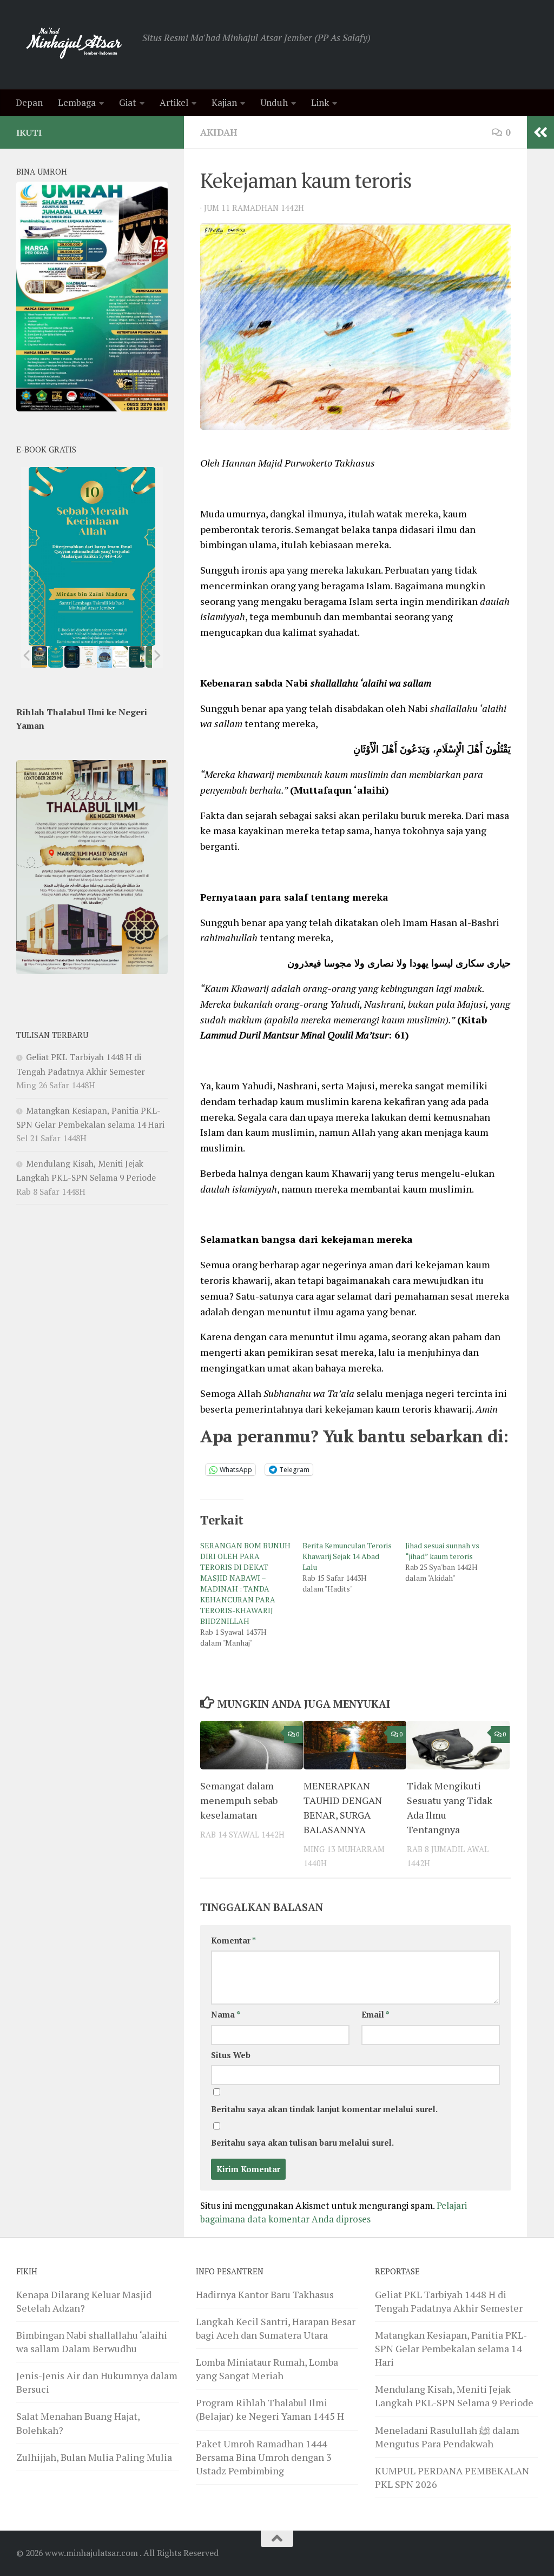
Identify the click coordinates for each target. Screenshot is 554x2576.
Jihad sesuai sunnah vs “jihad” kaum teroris (442, 1551)
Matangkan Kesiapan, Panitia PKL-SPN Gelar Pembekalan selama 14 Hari (451, 2348)
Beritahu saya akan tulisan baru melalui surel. (302, 2143)
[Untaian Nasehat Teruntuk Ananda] (88, 657)
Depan (29, 102)
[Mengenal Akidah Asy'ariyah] (137, 657)
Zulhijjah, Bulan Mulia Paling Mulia (94, 2457)
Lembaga (77, 102)
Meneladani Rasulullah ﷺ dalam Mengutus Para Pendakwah (447, 2437)
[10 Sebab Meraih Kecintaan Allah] (56, 657)
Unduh (274, 102)
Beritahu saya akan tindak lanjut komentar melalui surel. (324, 2109)
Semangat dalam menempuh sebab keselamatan (239, 1800)
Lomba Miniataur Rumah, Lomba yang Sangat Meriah (267, 2369)
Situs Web (231, 2055)
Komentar (233, 1941)
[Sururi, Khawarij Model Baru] (72, 657)
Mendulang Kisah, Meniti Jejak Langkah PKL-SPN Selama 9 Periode (454, 2396)
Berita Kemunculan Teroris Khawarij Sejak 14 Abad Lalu (347, 1556)
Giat (128, 102)
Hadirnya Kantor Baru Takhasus (265, 2294)
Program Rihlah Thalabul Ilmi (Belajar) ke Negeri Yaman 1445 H (270, 2409)
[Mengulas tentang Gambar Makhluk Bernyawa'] (121, 657)
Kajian (224, 102)
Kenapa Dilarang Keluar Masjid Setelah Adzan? (84, 2301)
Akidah (219, 132)
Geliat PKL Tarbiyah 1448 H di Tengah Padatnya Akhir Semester (449, 2301)
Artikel (174, 102)
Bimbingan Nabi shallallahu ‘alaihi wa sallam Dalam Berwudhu (92, 2342)
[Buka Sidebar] (540, 132)
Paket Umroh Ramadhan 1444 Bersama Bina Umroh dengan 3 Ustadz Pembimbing (264, 2457)
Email (375, 2015)
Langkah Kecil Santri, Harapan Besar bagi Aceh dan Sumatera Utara (276, 2328)
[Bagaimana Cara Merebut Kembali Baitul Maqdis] (40, 657)
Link (320, 102)
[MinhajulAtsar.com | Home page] (74, 45)
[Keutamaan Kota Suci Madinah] (104, 657)
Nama (226, 2015)
